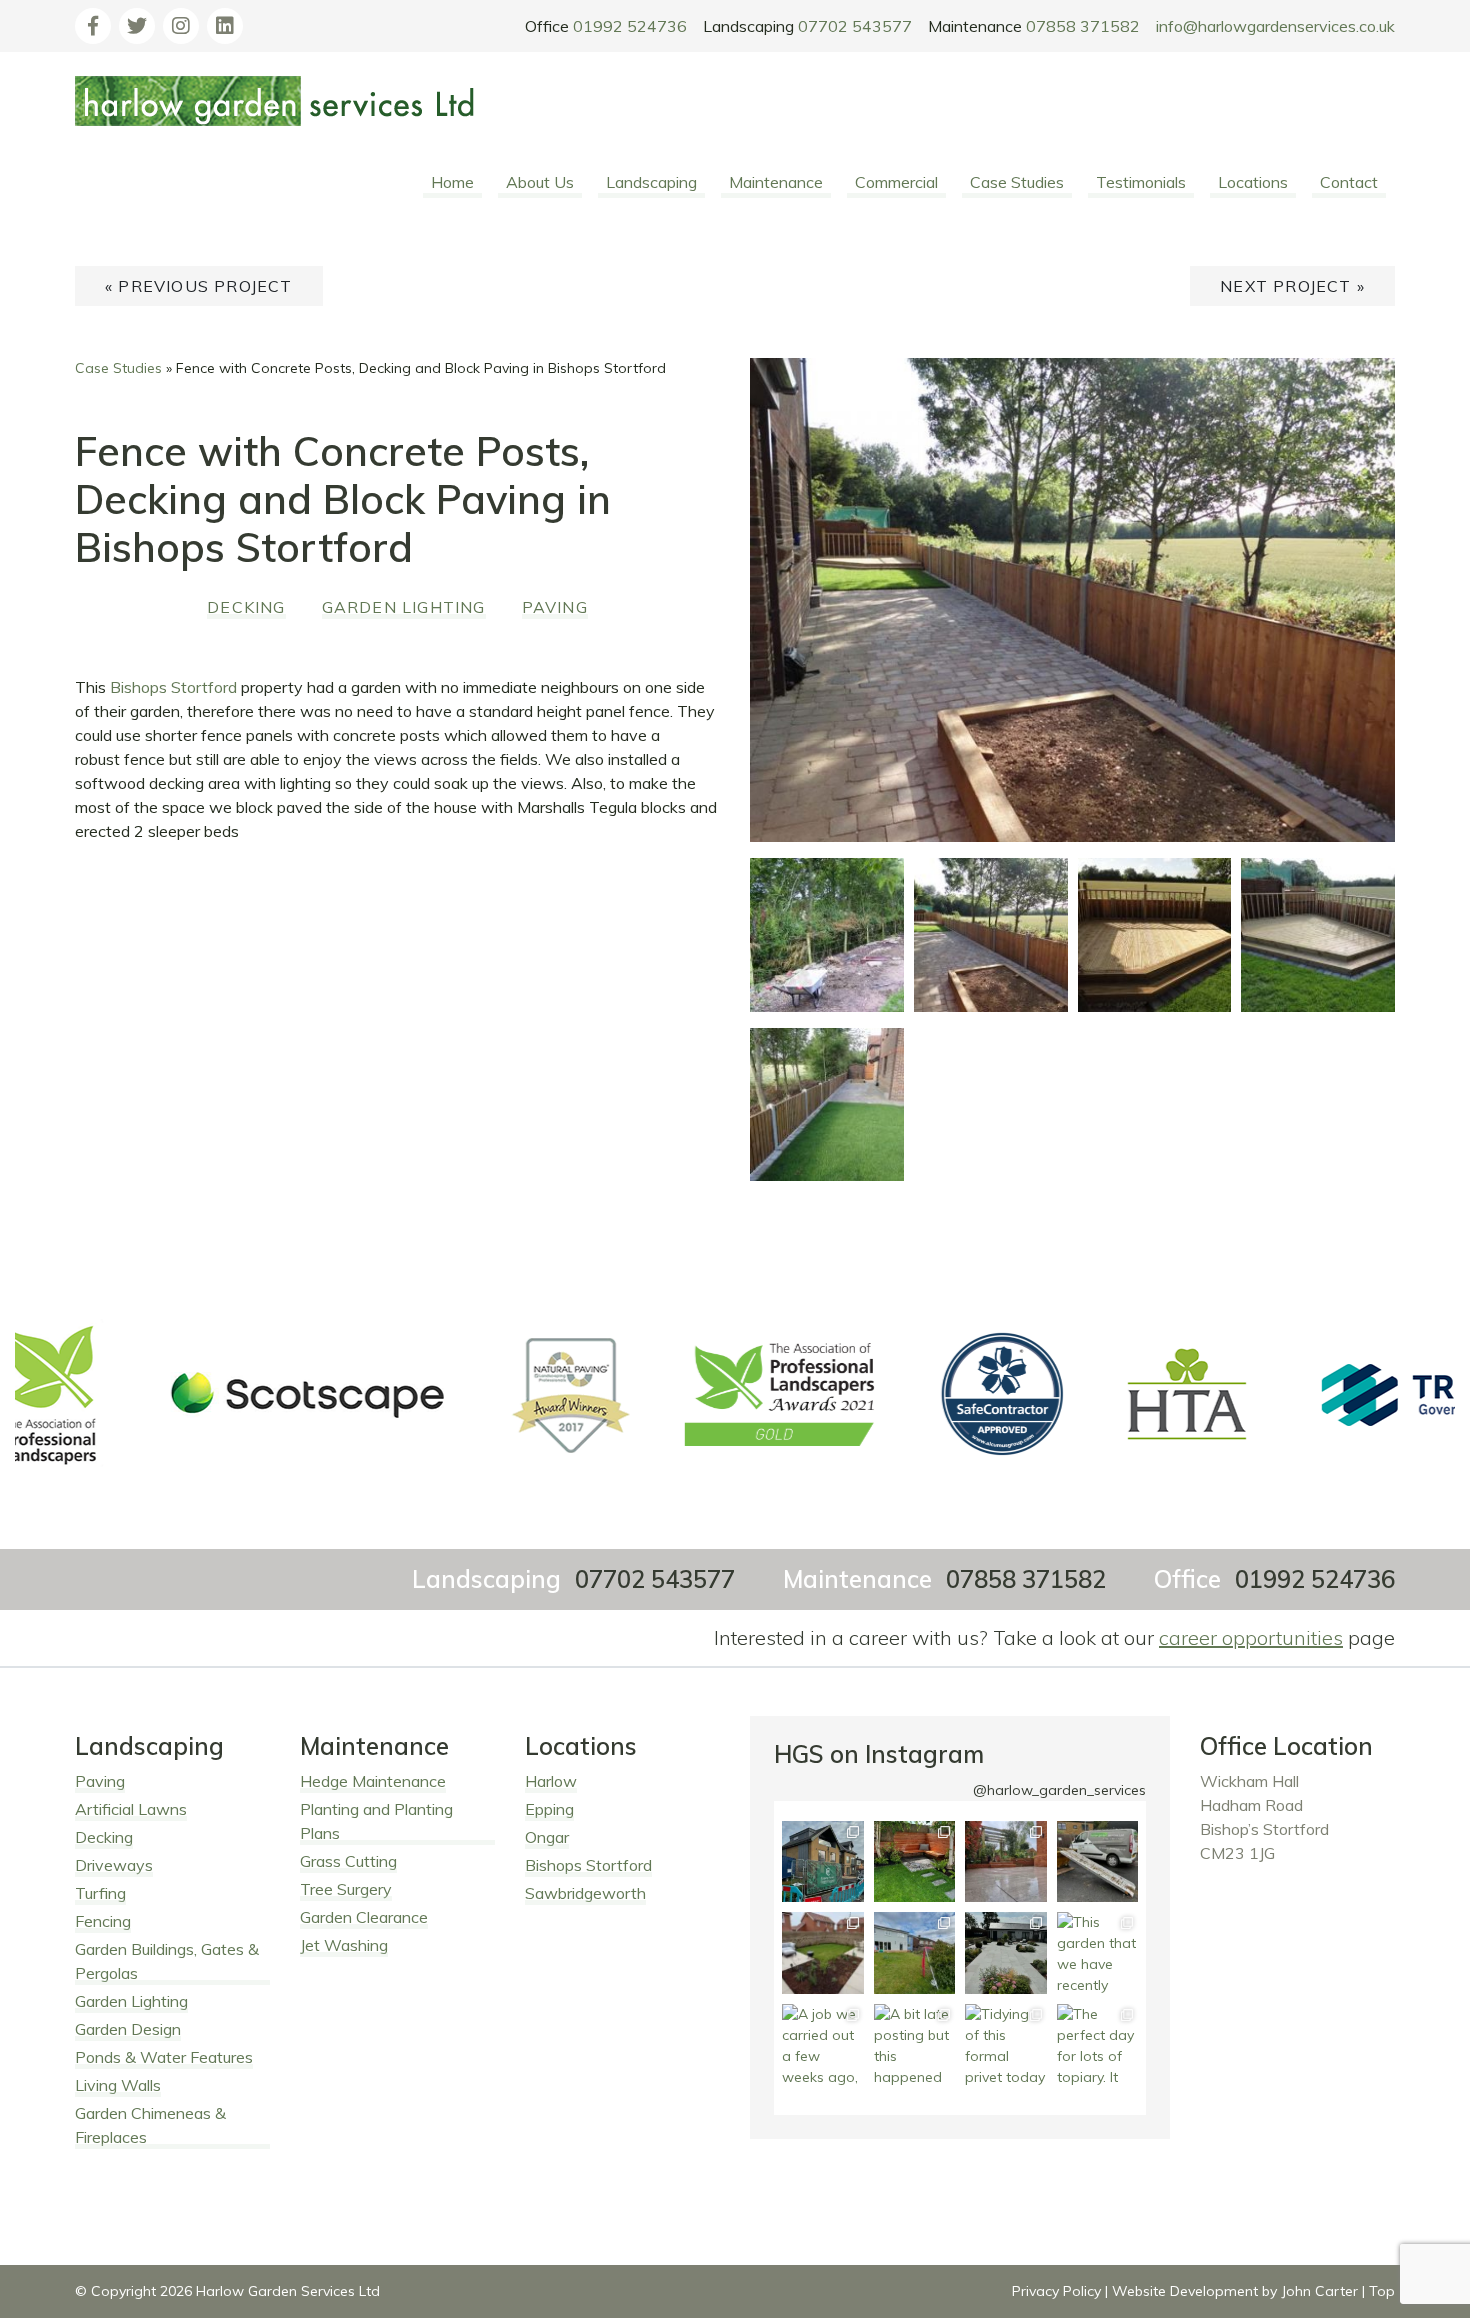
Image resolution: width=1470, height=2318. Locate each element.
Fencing (103, 1921)
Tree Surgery (346, 1889)
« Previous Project (199, 286)
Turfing (100, 1893)
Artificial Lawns (131, 1809)
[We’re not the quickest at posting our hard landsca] (1006, 1861)
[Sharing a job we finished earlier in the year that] (915, 1861)
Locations (1253, 182)
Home (452, 182)
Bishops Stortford (173, 687)
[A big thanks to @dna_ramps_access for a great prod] (1098, 1861)
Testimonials (1141, 182)
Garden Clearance (364, 1917)
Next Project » (1292, 286)
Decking (246, 607)
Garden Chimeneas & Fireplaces (150, 2125)
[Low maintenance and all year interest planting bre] (1006, 1952)
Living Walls (118, 2085)
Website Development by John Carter (1235, 2291)
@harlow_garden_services (1059, 1790)
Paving (555, 607)
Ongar (547, 1837)
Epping (549, 1809)
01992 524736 (630, 26)
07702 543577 (855, 26)
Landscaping (651, 182)
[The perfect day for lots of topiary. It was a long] (1098, 2044)
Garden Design (128, 2029)
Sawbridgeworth (585, 1893)
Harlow (551, 1781)
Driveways (114, 1865)
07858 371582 (1083, 26)
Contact (1349, 182)
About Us (540, 182)
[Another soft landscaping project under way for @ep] (822, 1861)
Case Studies (1017, 182)
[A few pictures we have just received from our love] (822, 1952)
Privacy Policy (1056, 2291)
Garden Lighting (404, 607)
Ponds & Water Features (164, 2057)
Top (1382, 2291)
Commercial (896, 182)
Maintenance (776, 182)
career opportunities (1251, 1637)
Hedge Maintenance (373, 1781)
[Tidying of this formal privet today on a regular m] (1006, 2044)
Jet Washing (344, 1945)
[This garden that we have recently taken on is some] (1098, 1952)
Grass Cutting (348, 1861)
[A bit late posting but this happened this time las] (915, 2044)
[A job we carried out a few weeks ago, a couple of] (822, 2044)
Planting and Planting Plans (376, 1821)
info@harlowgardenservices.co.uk (1275, 26)
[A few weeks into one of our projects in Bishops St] (915, 1952)
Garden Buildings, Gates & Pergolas (167, 1961)
